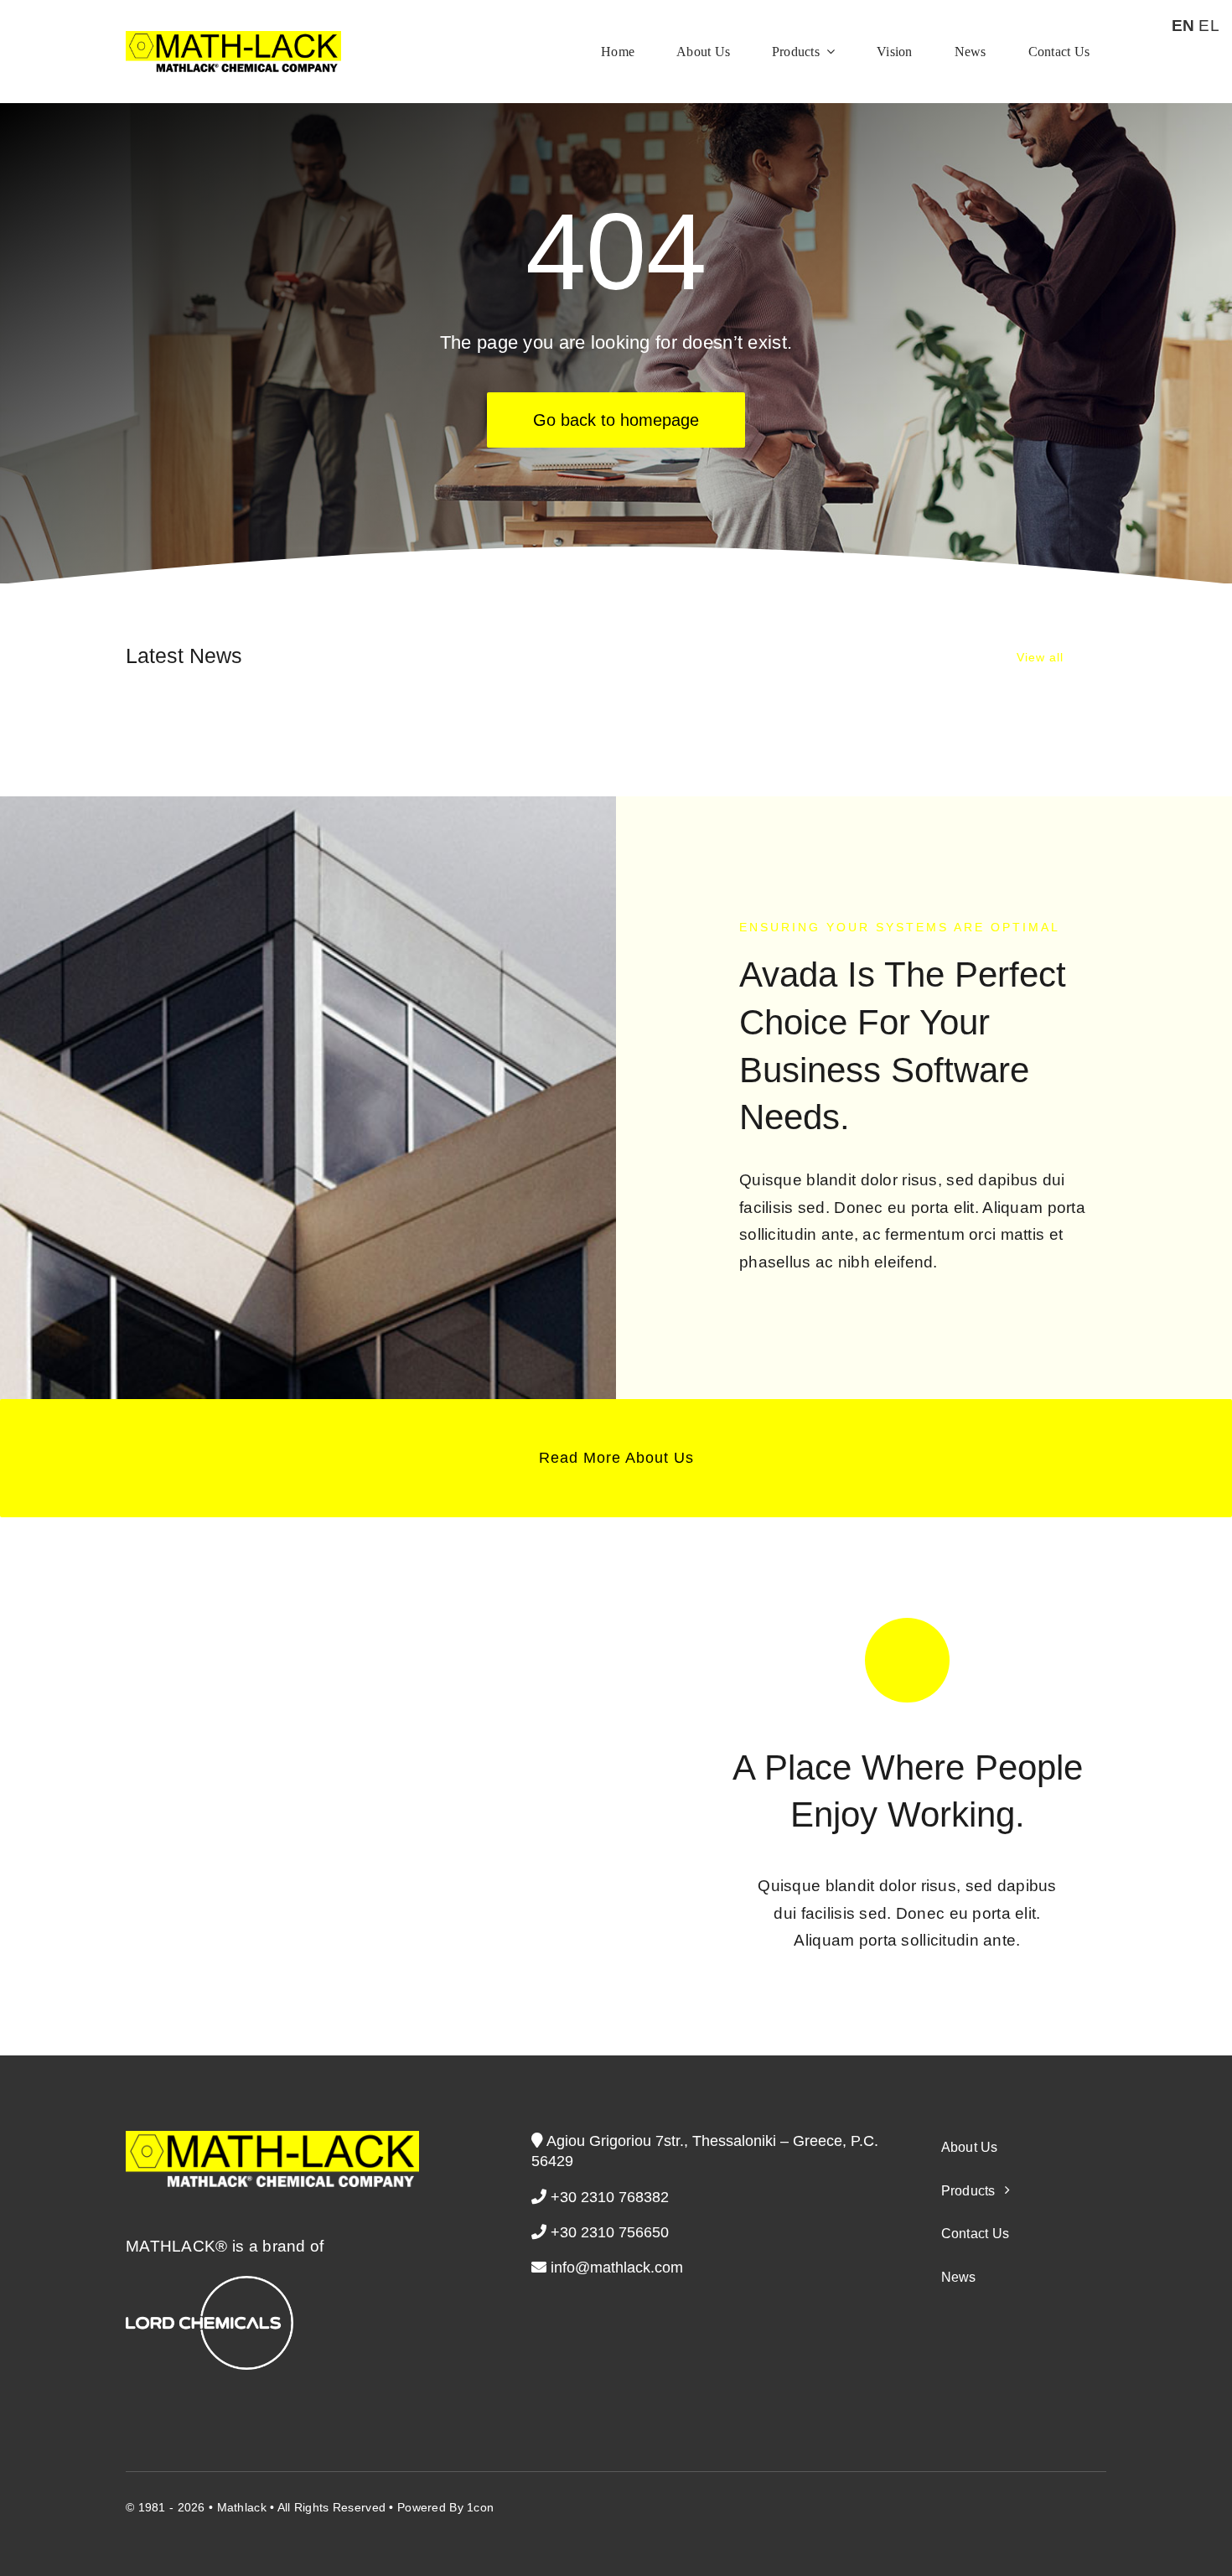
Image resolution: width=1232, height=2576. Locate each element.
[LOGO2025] (233, 39)
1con (480, 2507)
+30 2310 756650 (608, 2232)
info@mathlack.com (617, 2268)
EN (1183, 26)
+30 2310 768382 (608, 2197)
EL (1209, 26)
